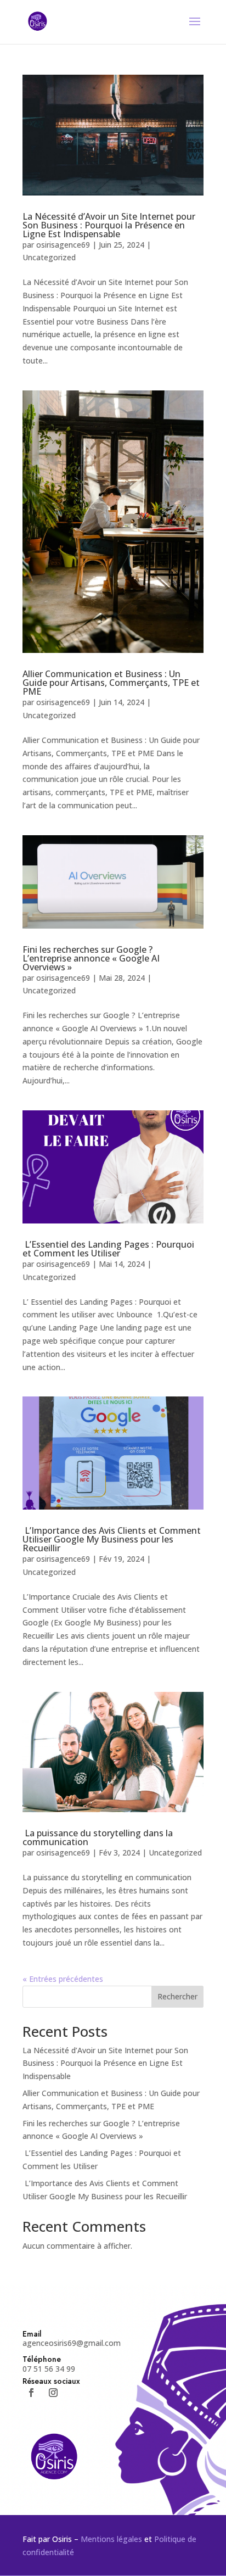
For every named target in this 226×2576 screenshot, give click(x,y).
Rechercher (177, 1996)
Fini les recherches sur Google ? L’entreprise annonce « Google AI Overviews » (91, 958)
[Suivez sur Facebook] (31, 2393)
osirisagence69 (63, 245)
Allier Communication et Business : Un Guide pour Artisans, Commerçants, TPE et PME (111, 683)
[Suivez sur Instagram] (53, 2393)
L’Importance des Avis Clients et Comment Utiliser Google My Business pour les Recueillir (112, 1539)
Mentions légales (111, 2539)
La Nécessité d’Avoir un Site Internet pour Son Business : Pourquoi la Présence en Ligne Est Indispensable (109, 225)
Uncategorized (49, 257)
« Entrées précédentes (63, 1979)
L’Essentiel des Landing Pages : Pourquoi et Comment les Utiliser (108, 1249)
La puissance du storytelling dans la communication (98, 1837)
